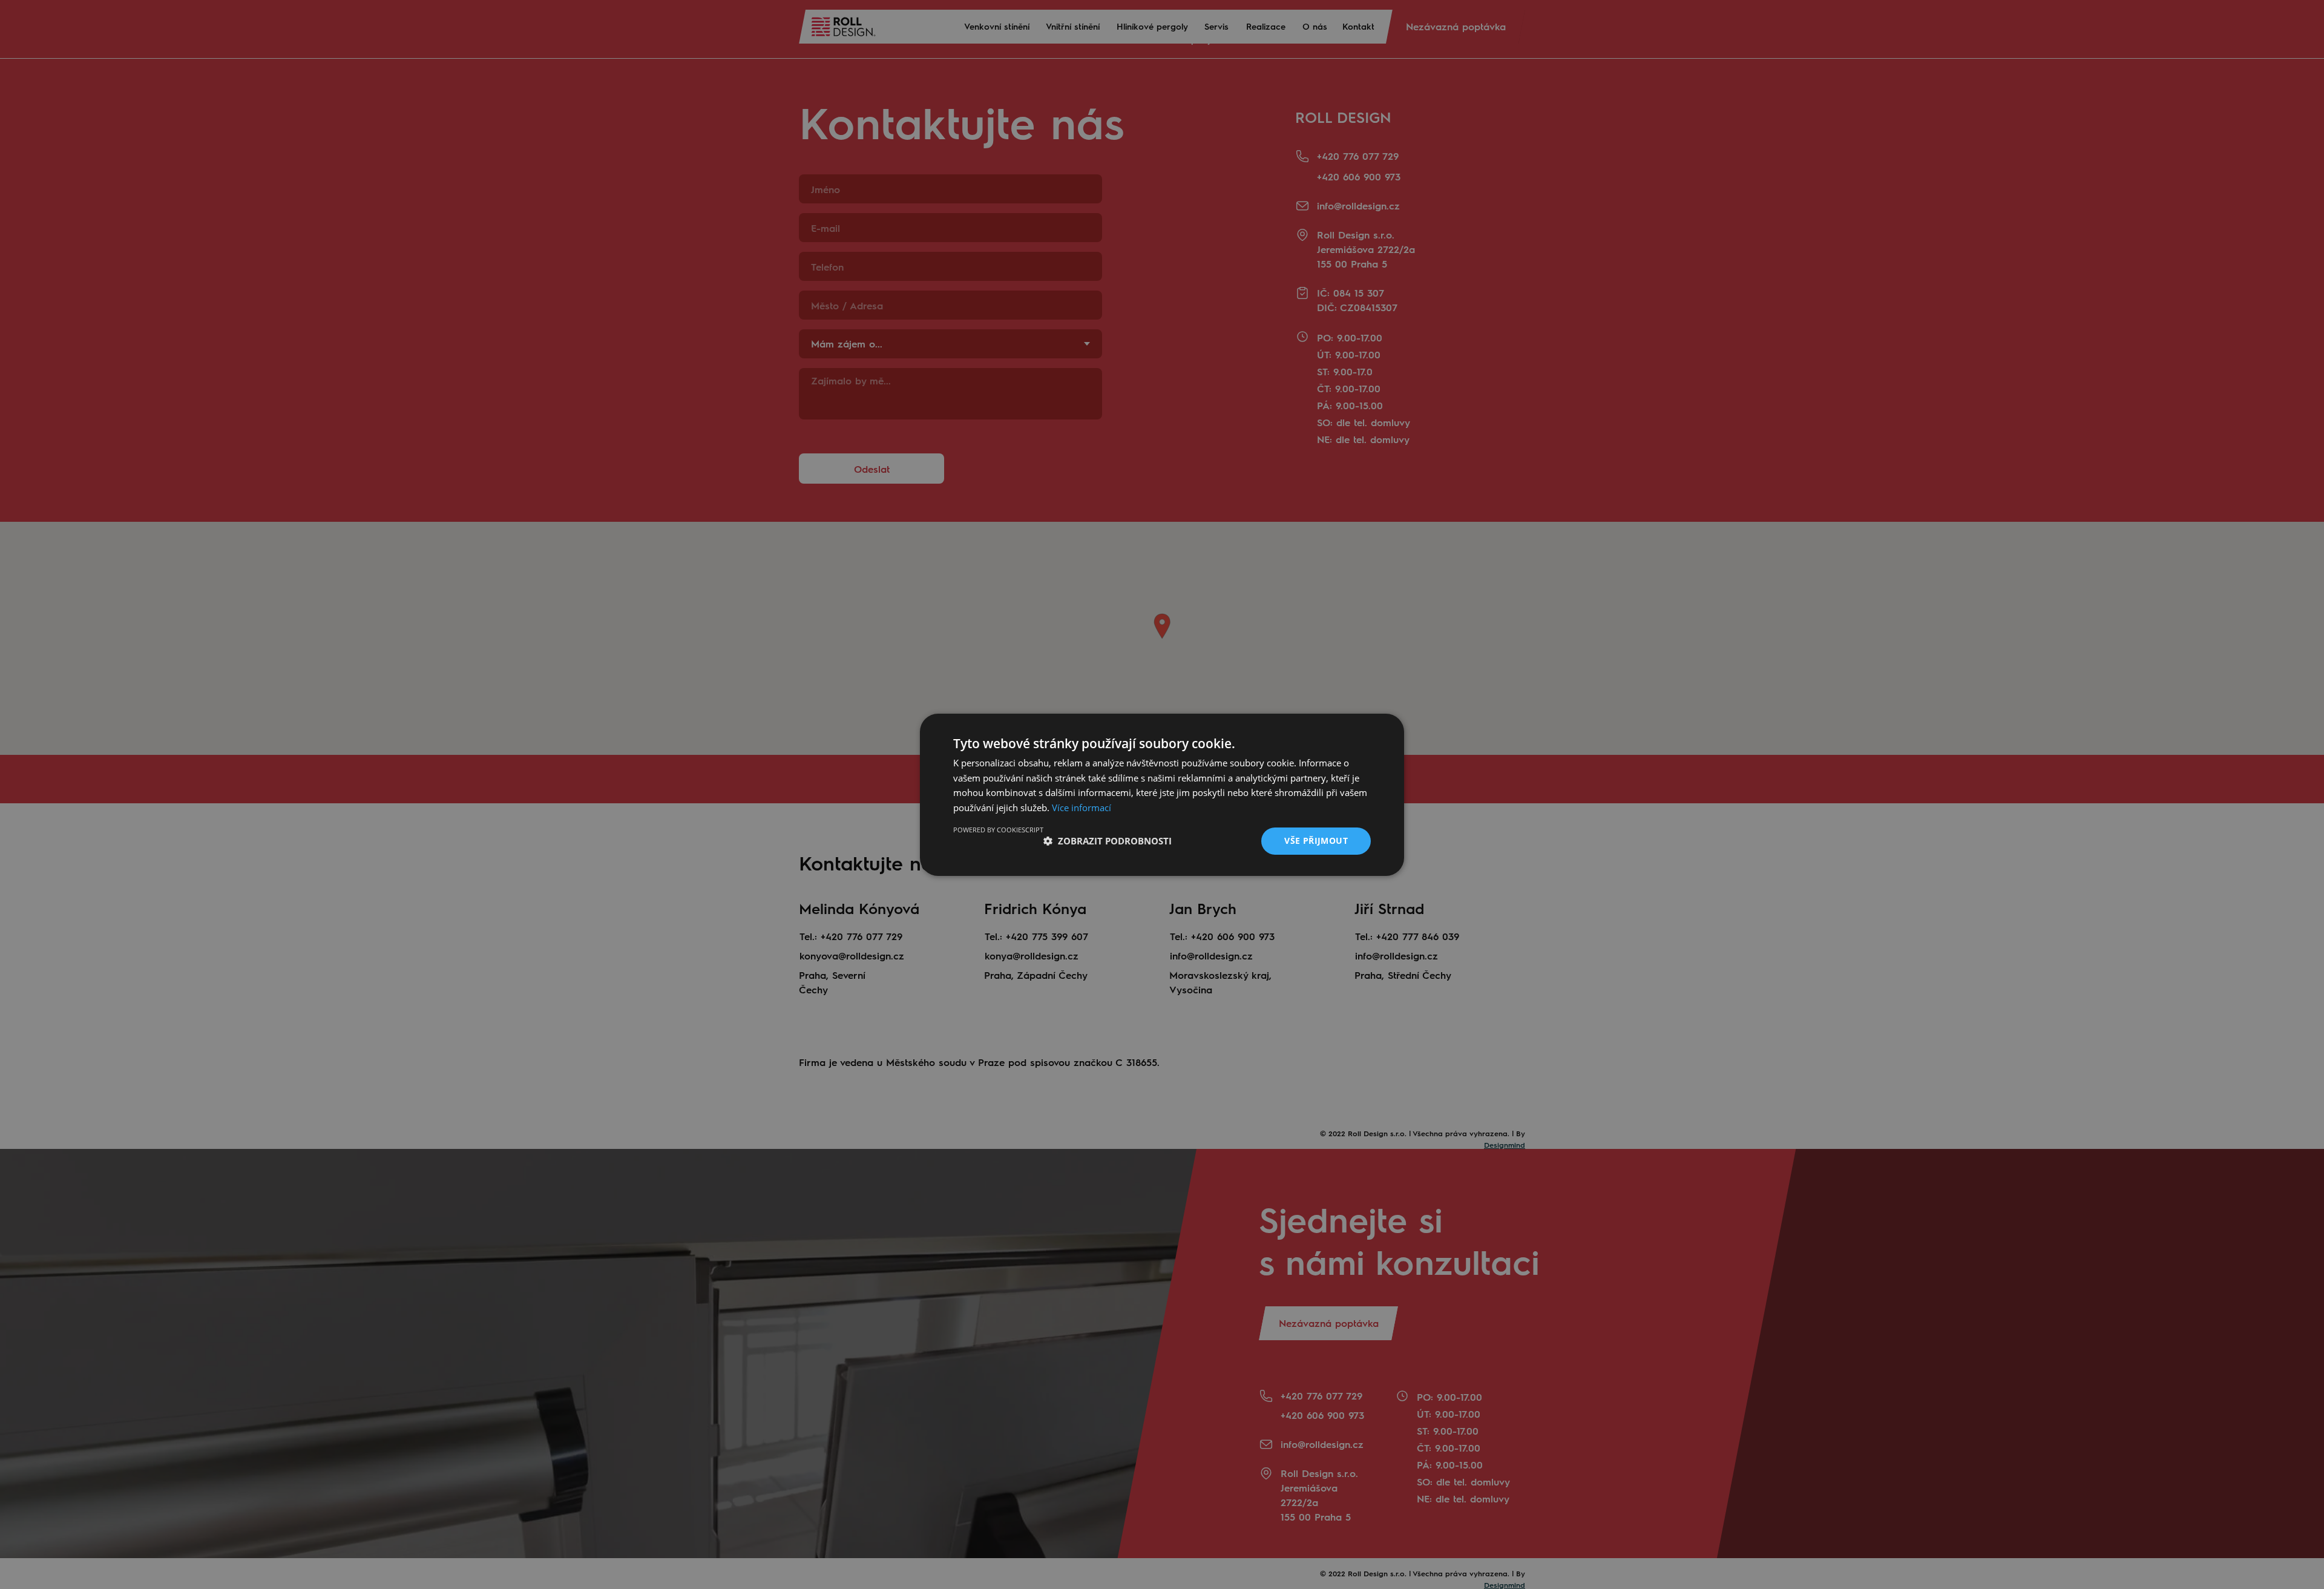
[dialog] (1162, 794)
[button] (1108, 841)
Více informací (1082, 808)
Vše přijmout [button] (1316, 841)
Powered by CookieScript (998, 830)
